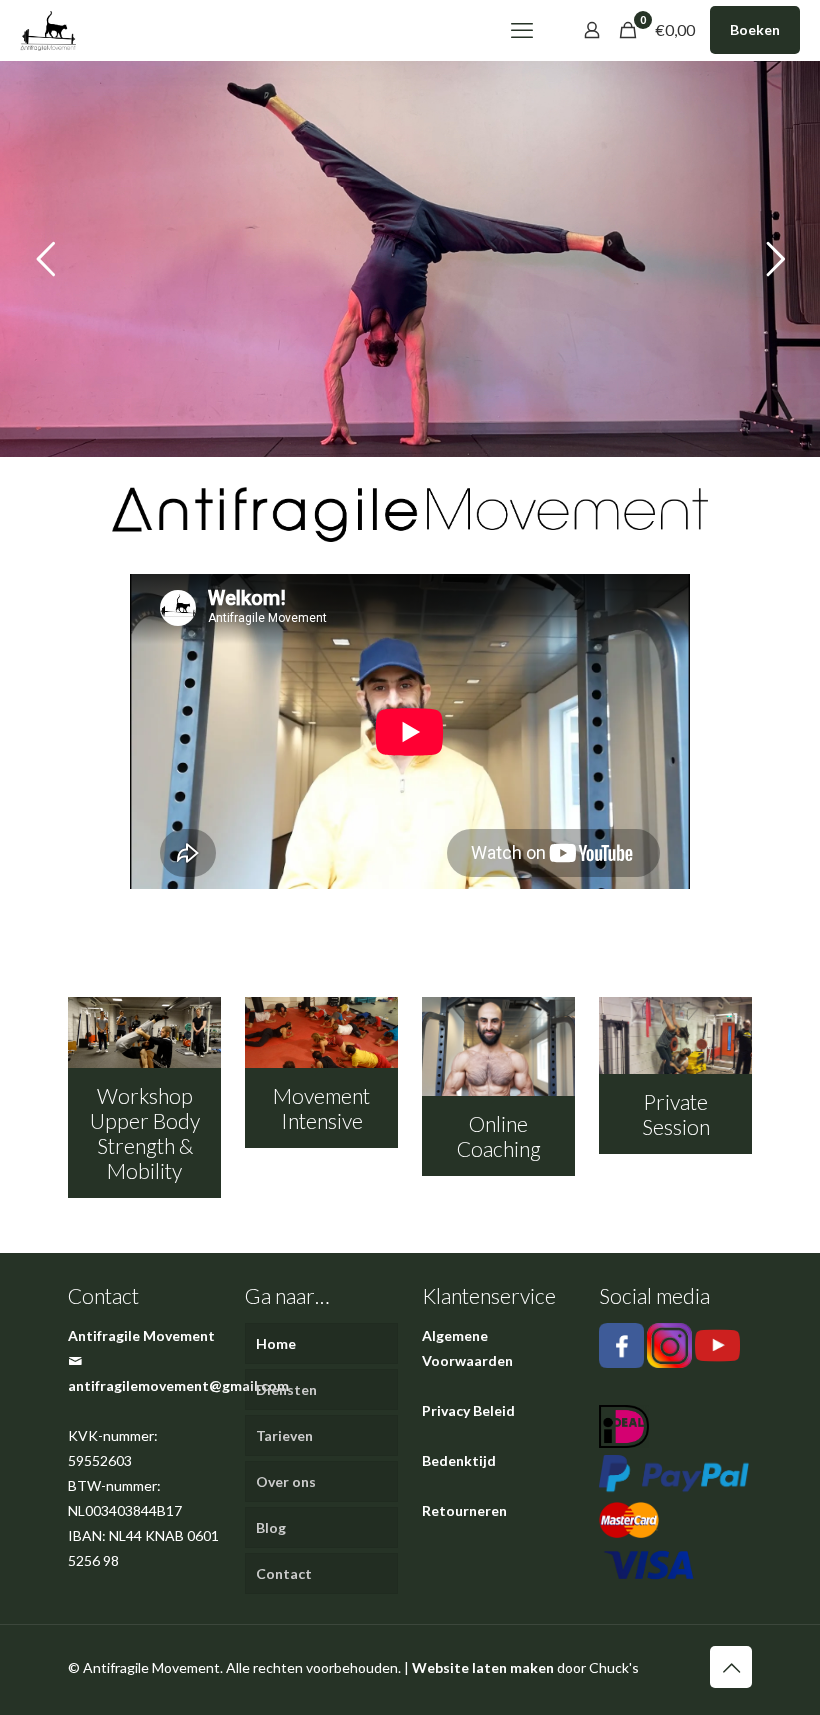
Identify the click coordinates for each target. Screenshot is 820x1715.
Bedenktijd (459, 1460)
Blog (271, 1527)
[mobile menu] (522, 30)
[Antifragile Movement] (48, 30)
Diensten (286, 1389)
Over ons (286, 1481)
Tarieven (284, 1435)
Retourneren (464, 1510)
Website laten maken (483, 1667)
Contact (284, 1573)
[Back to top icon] (731, 1667)
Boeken (755, 29)
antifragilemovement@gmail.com (178, 1385)
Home (276, 1343)
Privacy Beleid (468, 1410)
